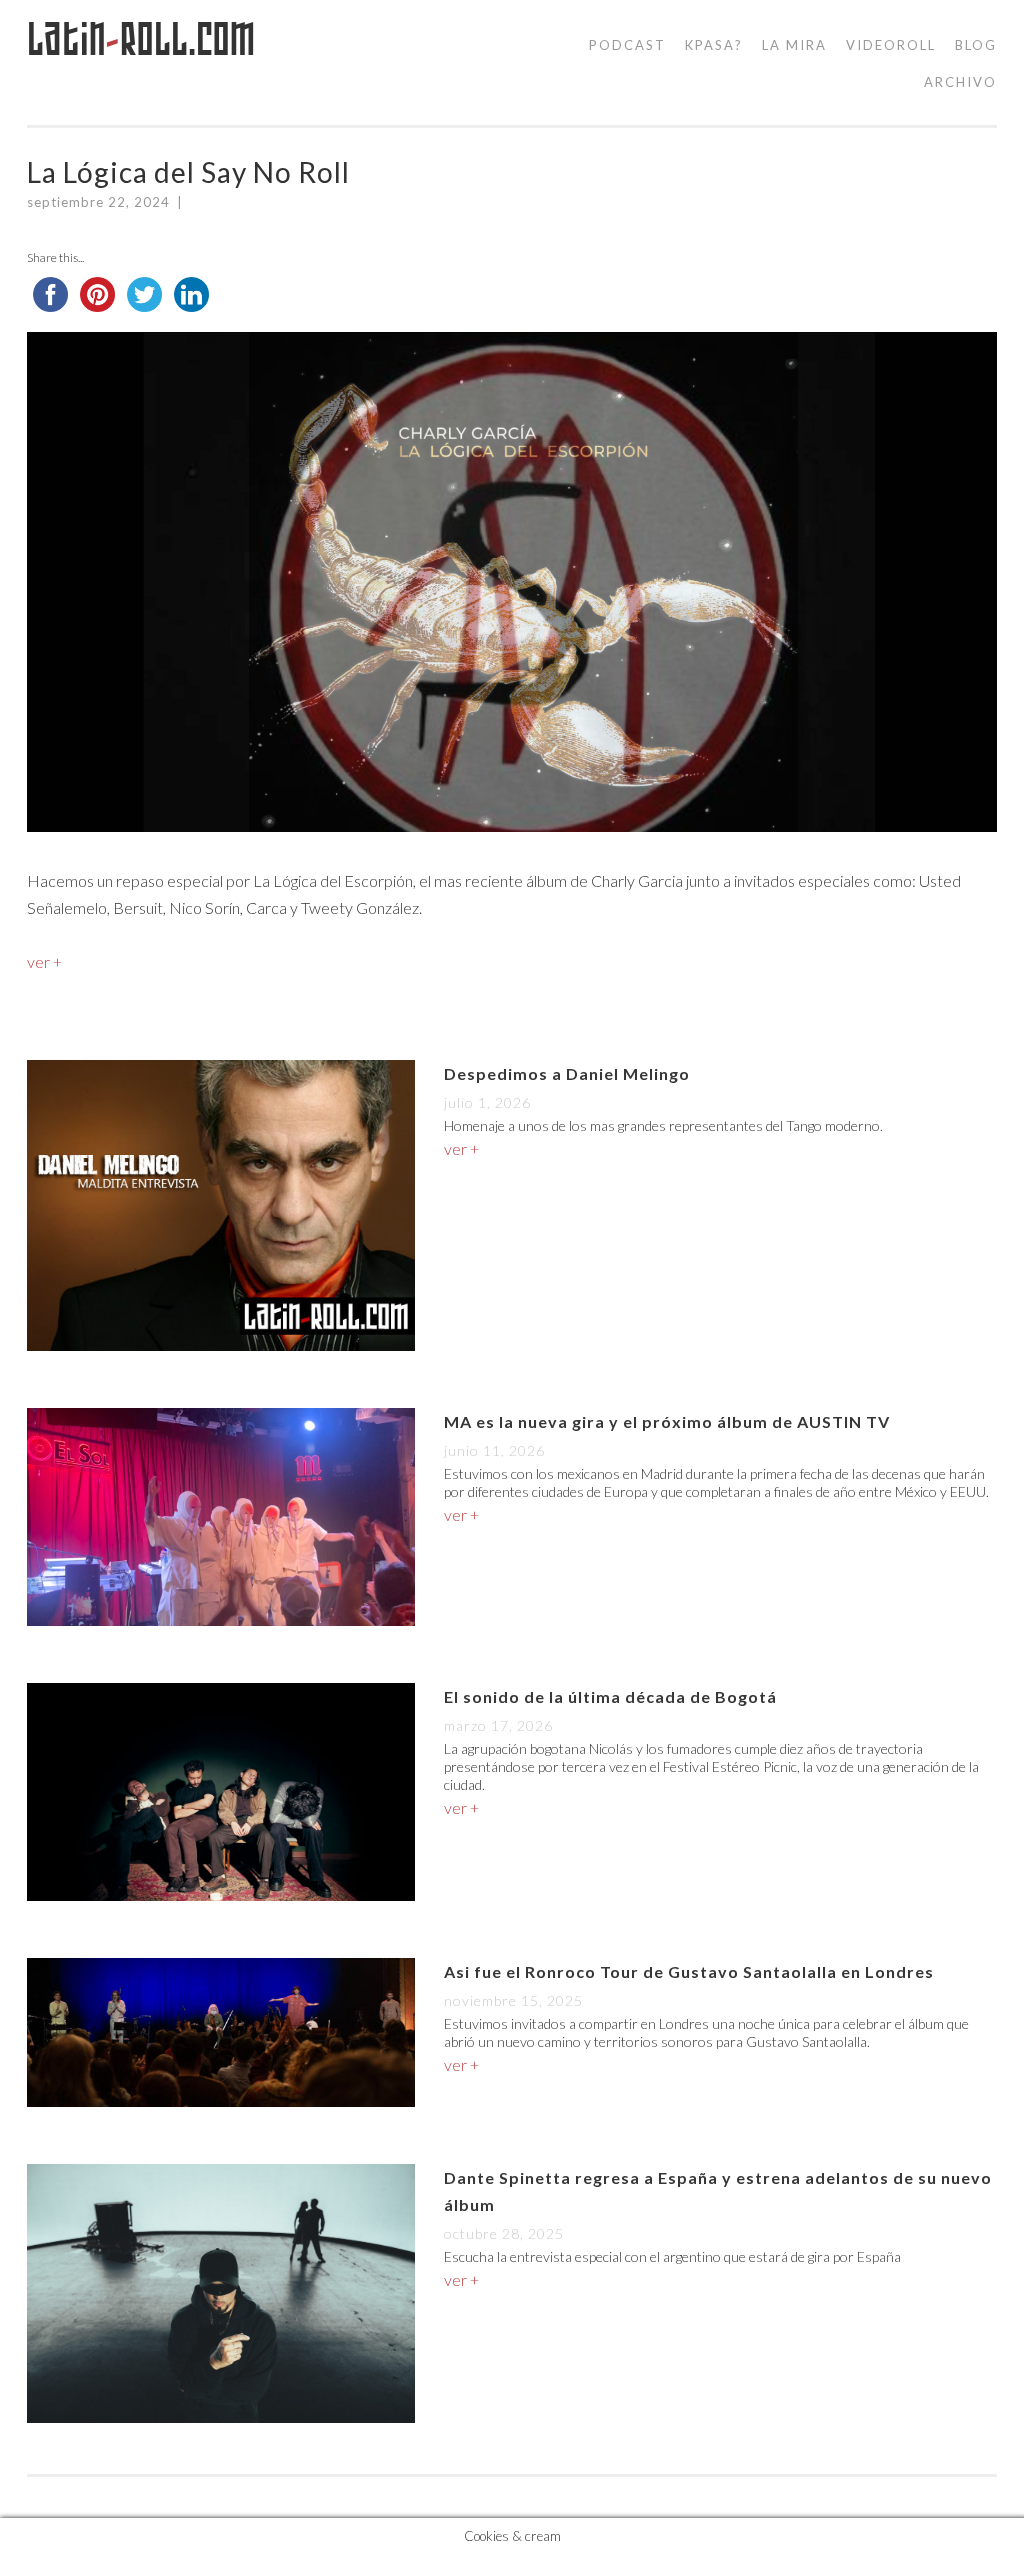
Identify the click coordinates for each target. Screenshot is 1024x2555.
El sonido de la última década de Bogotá (610, 1696)
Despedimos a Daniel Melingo (567, 1073)
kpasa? (714, 45)
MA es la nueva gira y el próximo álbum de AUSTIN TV (667, 1421)
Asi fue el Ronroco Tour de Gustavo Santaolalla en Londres (689, 1971)
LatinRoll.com (141, 39)
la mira (794, 45)
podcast (627, 45)
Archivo (960, 82)
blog (976, 45)
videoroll (891, 45)
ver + (44, 961)
